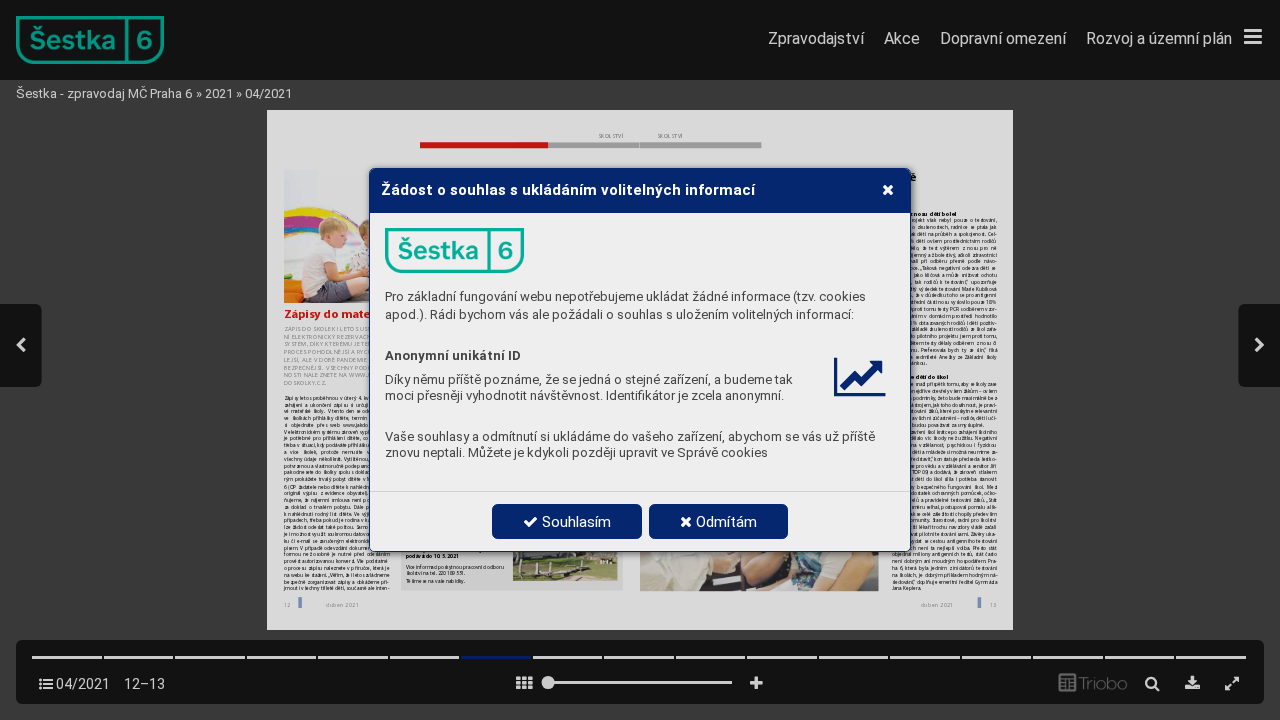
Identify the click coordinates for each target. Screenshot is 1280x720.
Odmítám (724, 522)
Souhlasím (574, 522)
